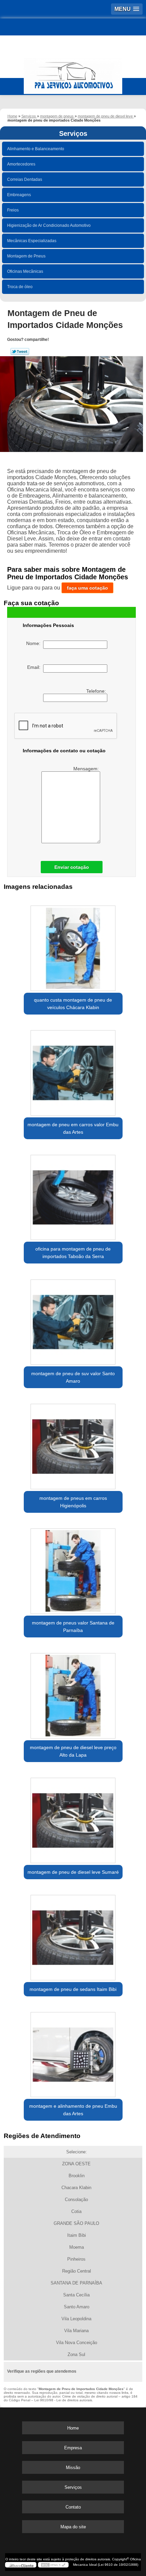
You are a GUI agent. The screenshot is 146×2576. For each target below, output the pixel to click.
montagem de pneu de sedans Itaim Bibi (73, 1989)
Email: (35, 667)
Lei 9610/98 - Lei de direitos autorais (63, 2400)
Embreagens (19, 195)
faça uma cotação (87, 588)
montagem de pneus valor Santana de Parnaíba (73, 1627)
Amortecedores (21, 164)
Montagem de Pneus (26, 256)
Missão (73, 2468)
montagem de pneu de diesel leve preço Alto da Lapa (73, 1751)
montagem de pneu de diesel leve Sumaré (73, 1872)
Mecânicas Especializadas (32, 241)
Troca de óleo (20, 287)
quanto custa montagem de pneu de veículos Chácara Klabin (73, 1004)
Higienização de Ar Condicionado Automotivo (49, 225)
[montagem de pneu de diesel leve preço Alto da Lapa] (73, 1693)
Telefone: (97, 691)
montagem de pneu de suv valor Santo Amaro (73, 1377)
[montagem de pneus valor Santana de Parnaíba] (73, 1569)
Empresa (73, 2448)
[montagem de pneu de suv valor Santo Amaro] (73, 1319)
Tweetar (20, 351)
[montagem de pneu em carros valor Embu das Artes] (73, 1070)
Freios (13, 210)
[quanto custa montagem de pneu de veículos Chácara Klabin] (73, 946)
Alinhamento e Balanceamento (36, 149)
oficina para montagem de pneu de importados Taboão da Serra (73, 1253)
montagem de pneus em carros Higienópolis (73, 1502)
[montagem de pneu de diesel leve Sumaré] (73, 1818)
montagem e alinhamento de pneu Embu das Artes (73, 2110)
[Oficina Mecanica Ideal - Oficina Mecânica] (73, 73)
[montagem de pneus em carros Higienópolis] (73, 1444)
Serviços (73, 133)
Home (73, 2428)
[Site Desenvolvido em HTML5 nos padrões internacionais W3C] (53, 2565)
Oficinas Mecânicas (25, 271)
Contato (73, 2507)
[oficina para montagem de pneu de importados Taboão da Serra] (73, 1195)
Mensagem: (87, 769)
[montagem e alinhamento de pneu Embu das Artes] (73, 2052)
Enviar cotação (72, 867)
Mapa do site (73, 2527)
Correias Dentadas (25, 179)
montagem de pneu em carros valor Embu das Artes (73, 1128)
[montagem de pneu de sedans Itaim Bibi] (73, 1935)
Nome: (35, 643)
